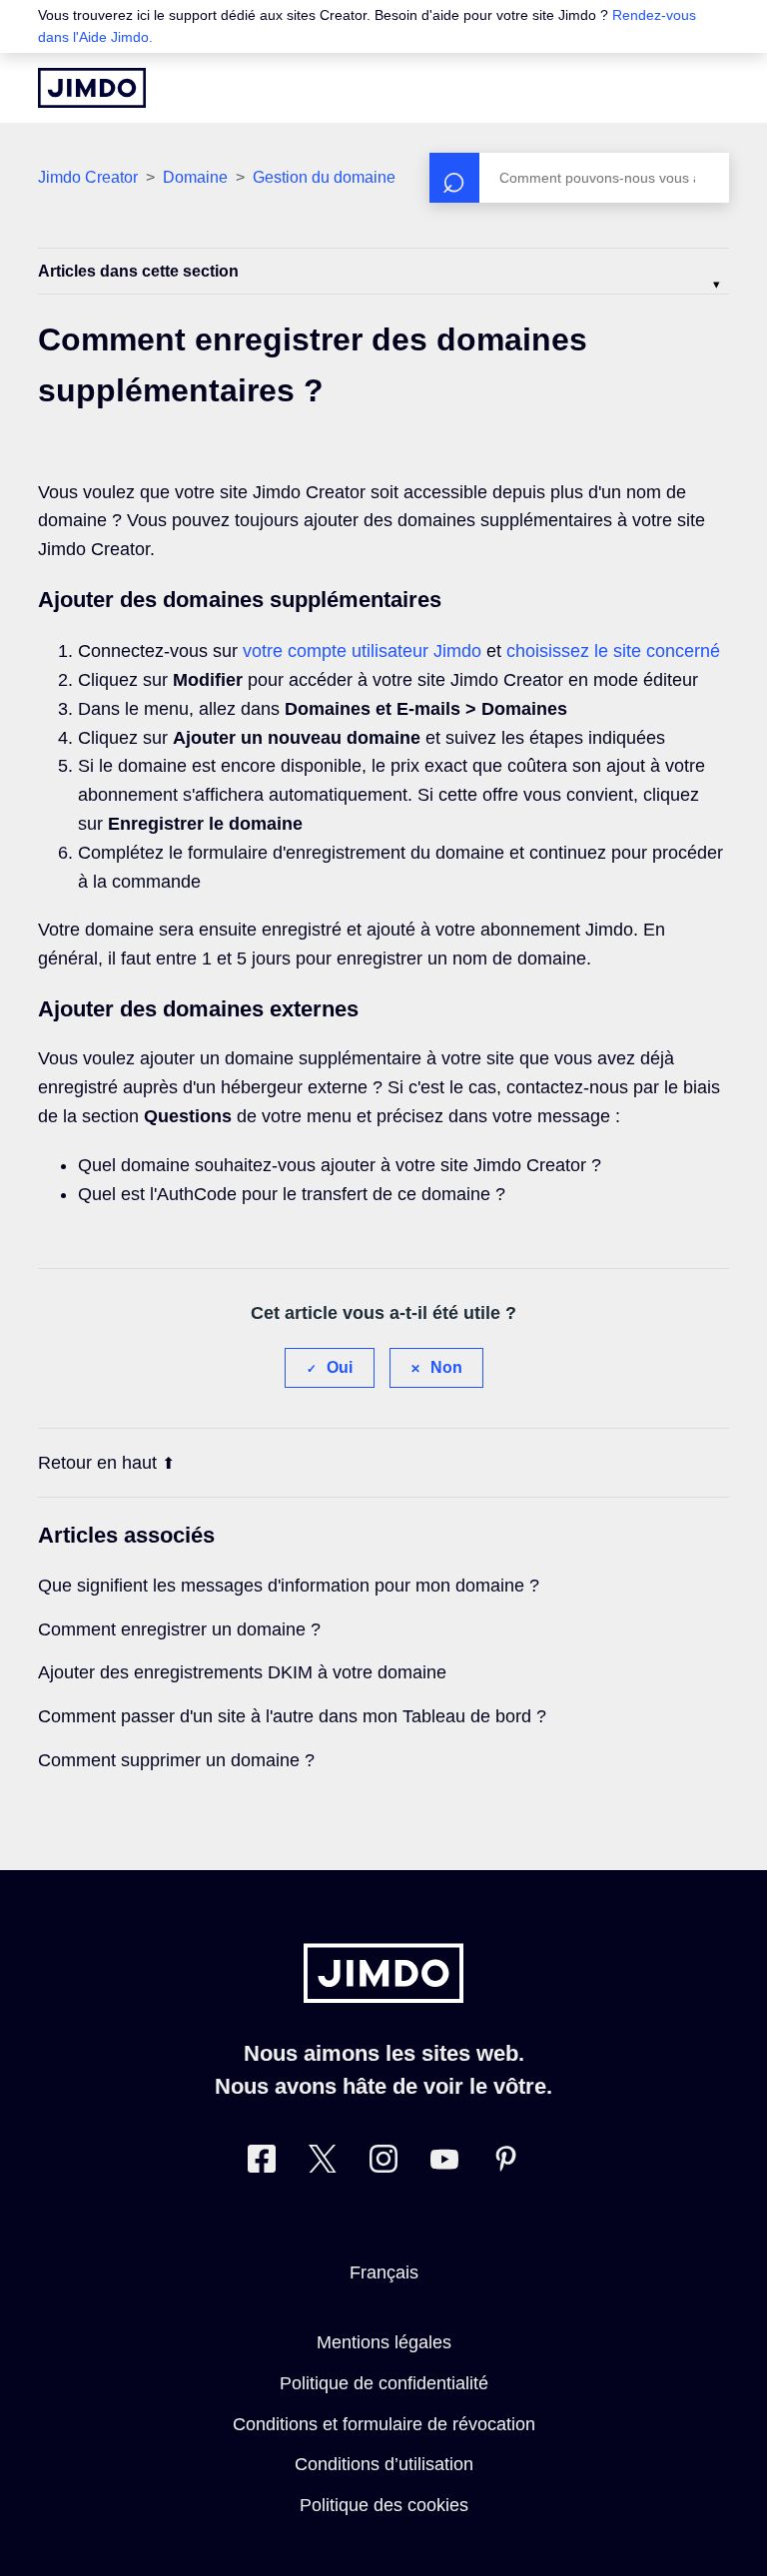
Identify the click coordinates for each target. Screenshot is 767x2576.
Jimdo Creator (88, 177)
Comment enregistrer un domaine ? (179, 1629)
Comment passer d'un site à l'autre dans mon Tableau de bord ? (292, 1716)
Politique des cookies (384, 2505)
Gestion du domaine (324, 177)
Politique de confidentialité (384, 2383)
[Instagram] (383, 2163)
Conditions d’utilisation (384, 2464)
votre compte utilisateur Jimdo (362, 651)
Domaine (195, 177)
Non (446, 1367)
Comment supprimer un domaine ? (176, 1760)
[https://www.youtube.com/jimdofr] (444, 2163)
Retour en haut (97, 1463)
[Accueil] (92, 88)
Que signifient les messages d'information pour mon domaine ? (289, 1586)
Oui (340, 1367)
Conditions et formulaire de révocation (384, 2424)
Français (384, 2272)
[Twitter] (323, 2163)
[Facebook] (262, 2163)
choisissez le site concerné (613, 651)
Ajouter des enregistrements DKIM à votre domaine (242, 1672)
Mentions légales (384, 2342)
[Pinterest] (505, 2163)
